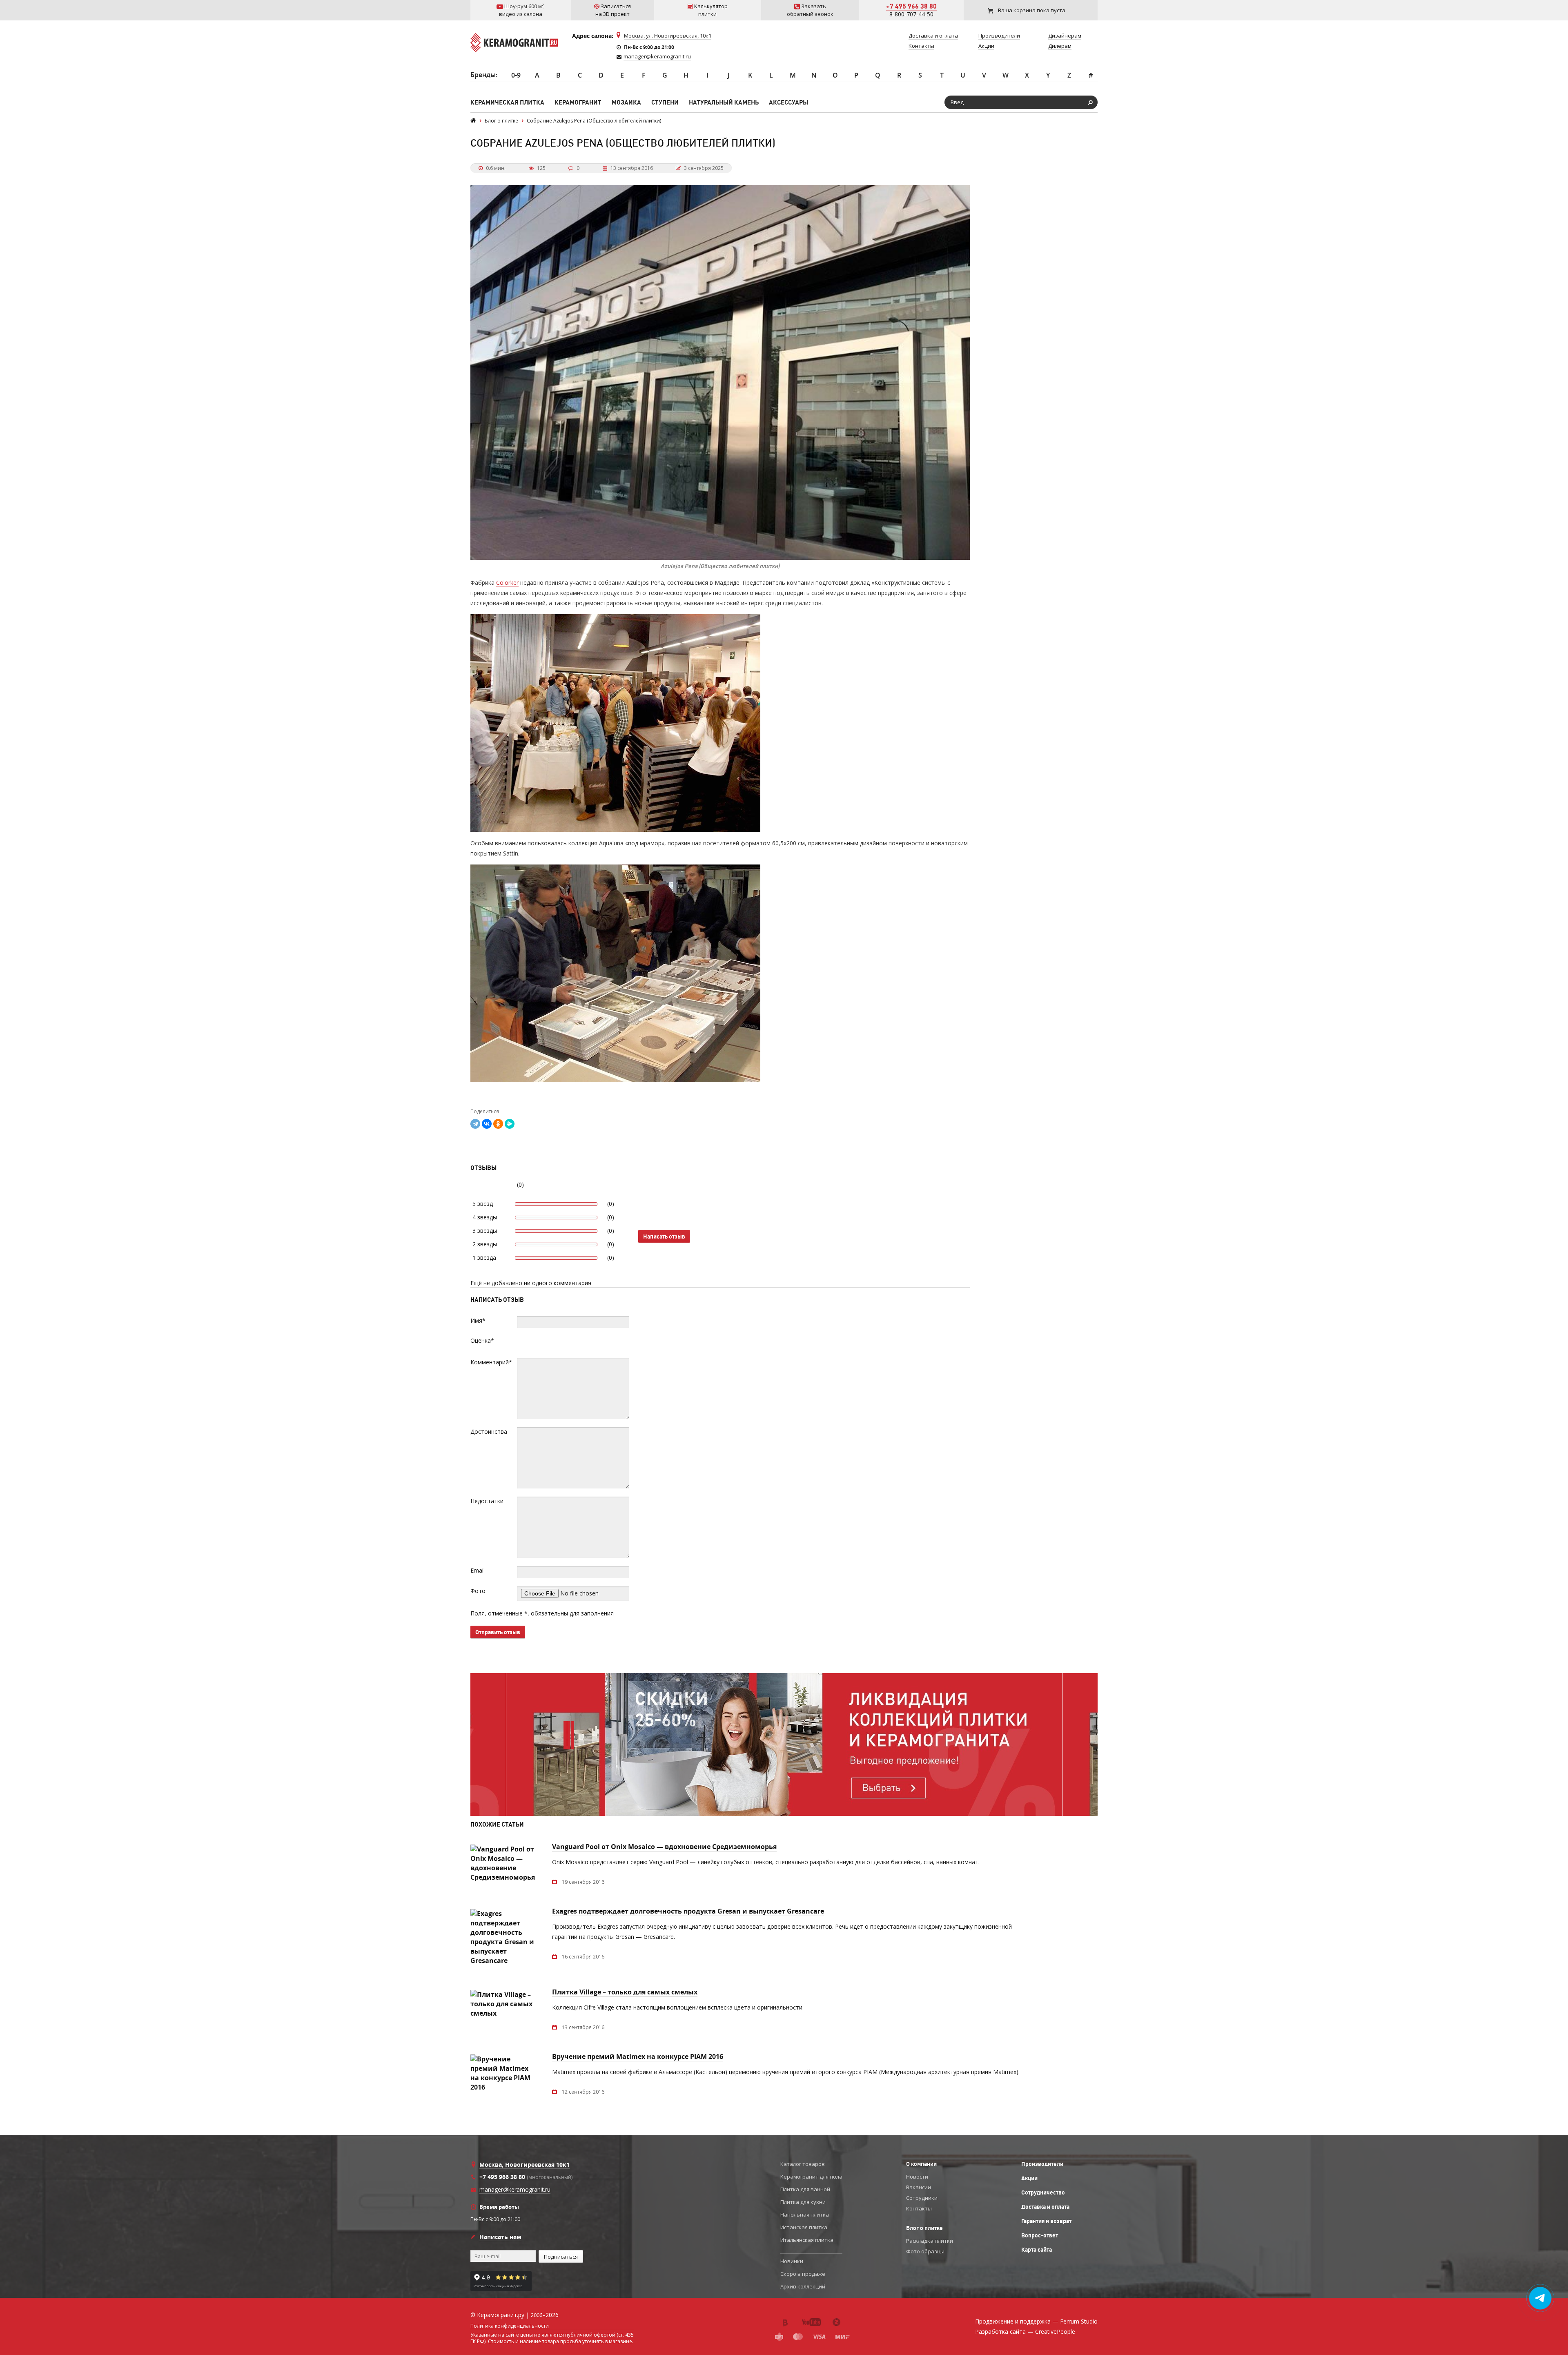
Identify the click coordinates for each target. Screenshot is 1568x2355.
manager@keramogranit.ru (657, 56)
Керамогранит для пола (811, 2177)
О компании (921, 2164)
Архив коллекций (803, 2286)
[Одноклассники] (498, 1124)
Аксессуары (788, 102)
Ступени (665, 102)
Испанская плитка (804, 2227)
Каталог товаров (803, 2164)
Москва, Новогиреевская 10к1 (525, 2165)
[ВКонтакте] (487, 1124)
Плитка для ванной (805, 2189)
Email (478, 1570)
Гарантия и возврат (1046, 2221)
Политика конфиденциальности (510, 2326)
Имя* (478, 1320)
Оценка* (482, 1340)
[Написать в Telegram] (1540, 2298)
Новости (917, 2177)
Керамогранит (578, 102)
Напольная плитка (805, 2215)
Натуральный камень (724, 102)
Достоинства (489, 1431)
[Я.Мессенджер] (510, 1124)
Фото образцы (925, 2251)
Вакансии (919, 2187)
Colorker (507, 583)
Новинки (792, 2261)
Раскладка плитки (930, 2241)
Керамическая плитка (507, 102)
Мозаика (626, 102)
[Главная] (473, 121)
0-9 (516, 75)
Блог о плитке (924, 2228)
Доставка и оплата (1045, 2207)
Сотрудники (922, 2198)
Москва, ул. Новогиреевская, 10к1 (668, 36)
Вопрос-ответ (1040, 2235)
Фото (478, 1591)
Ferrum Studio (1079, 2321)
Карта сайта (1037, 2250)
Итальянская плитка (807, 2240)
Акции (1029, 2178)
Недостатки (487, 1501)
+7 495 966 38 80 (911, 6)
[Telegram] (475, 1124)
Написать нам (500, 2237)
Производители (1042, 2164)
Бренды (483, 75)
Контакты (919, 2208)
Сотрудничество (1043, 2192)
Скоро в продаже (803, 2274)
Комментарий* (491, 1362)
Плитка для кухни (803, 2202)
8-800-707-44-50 (911, 14)
